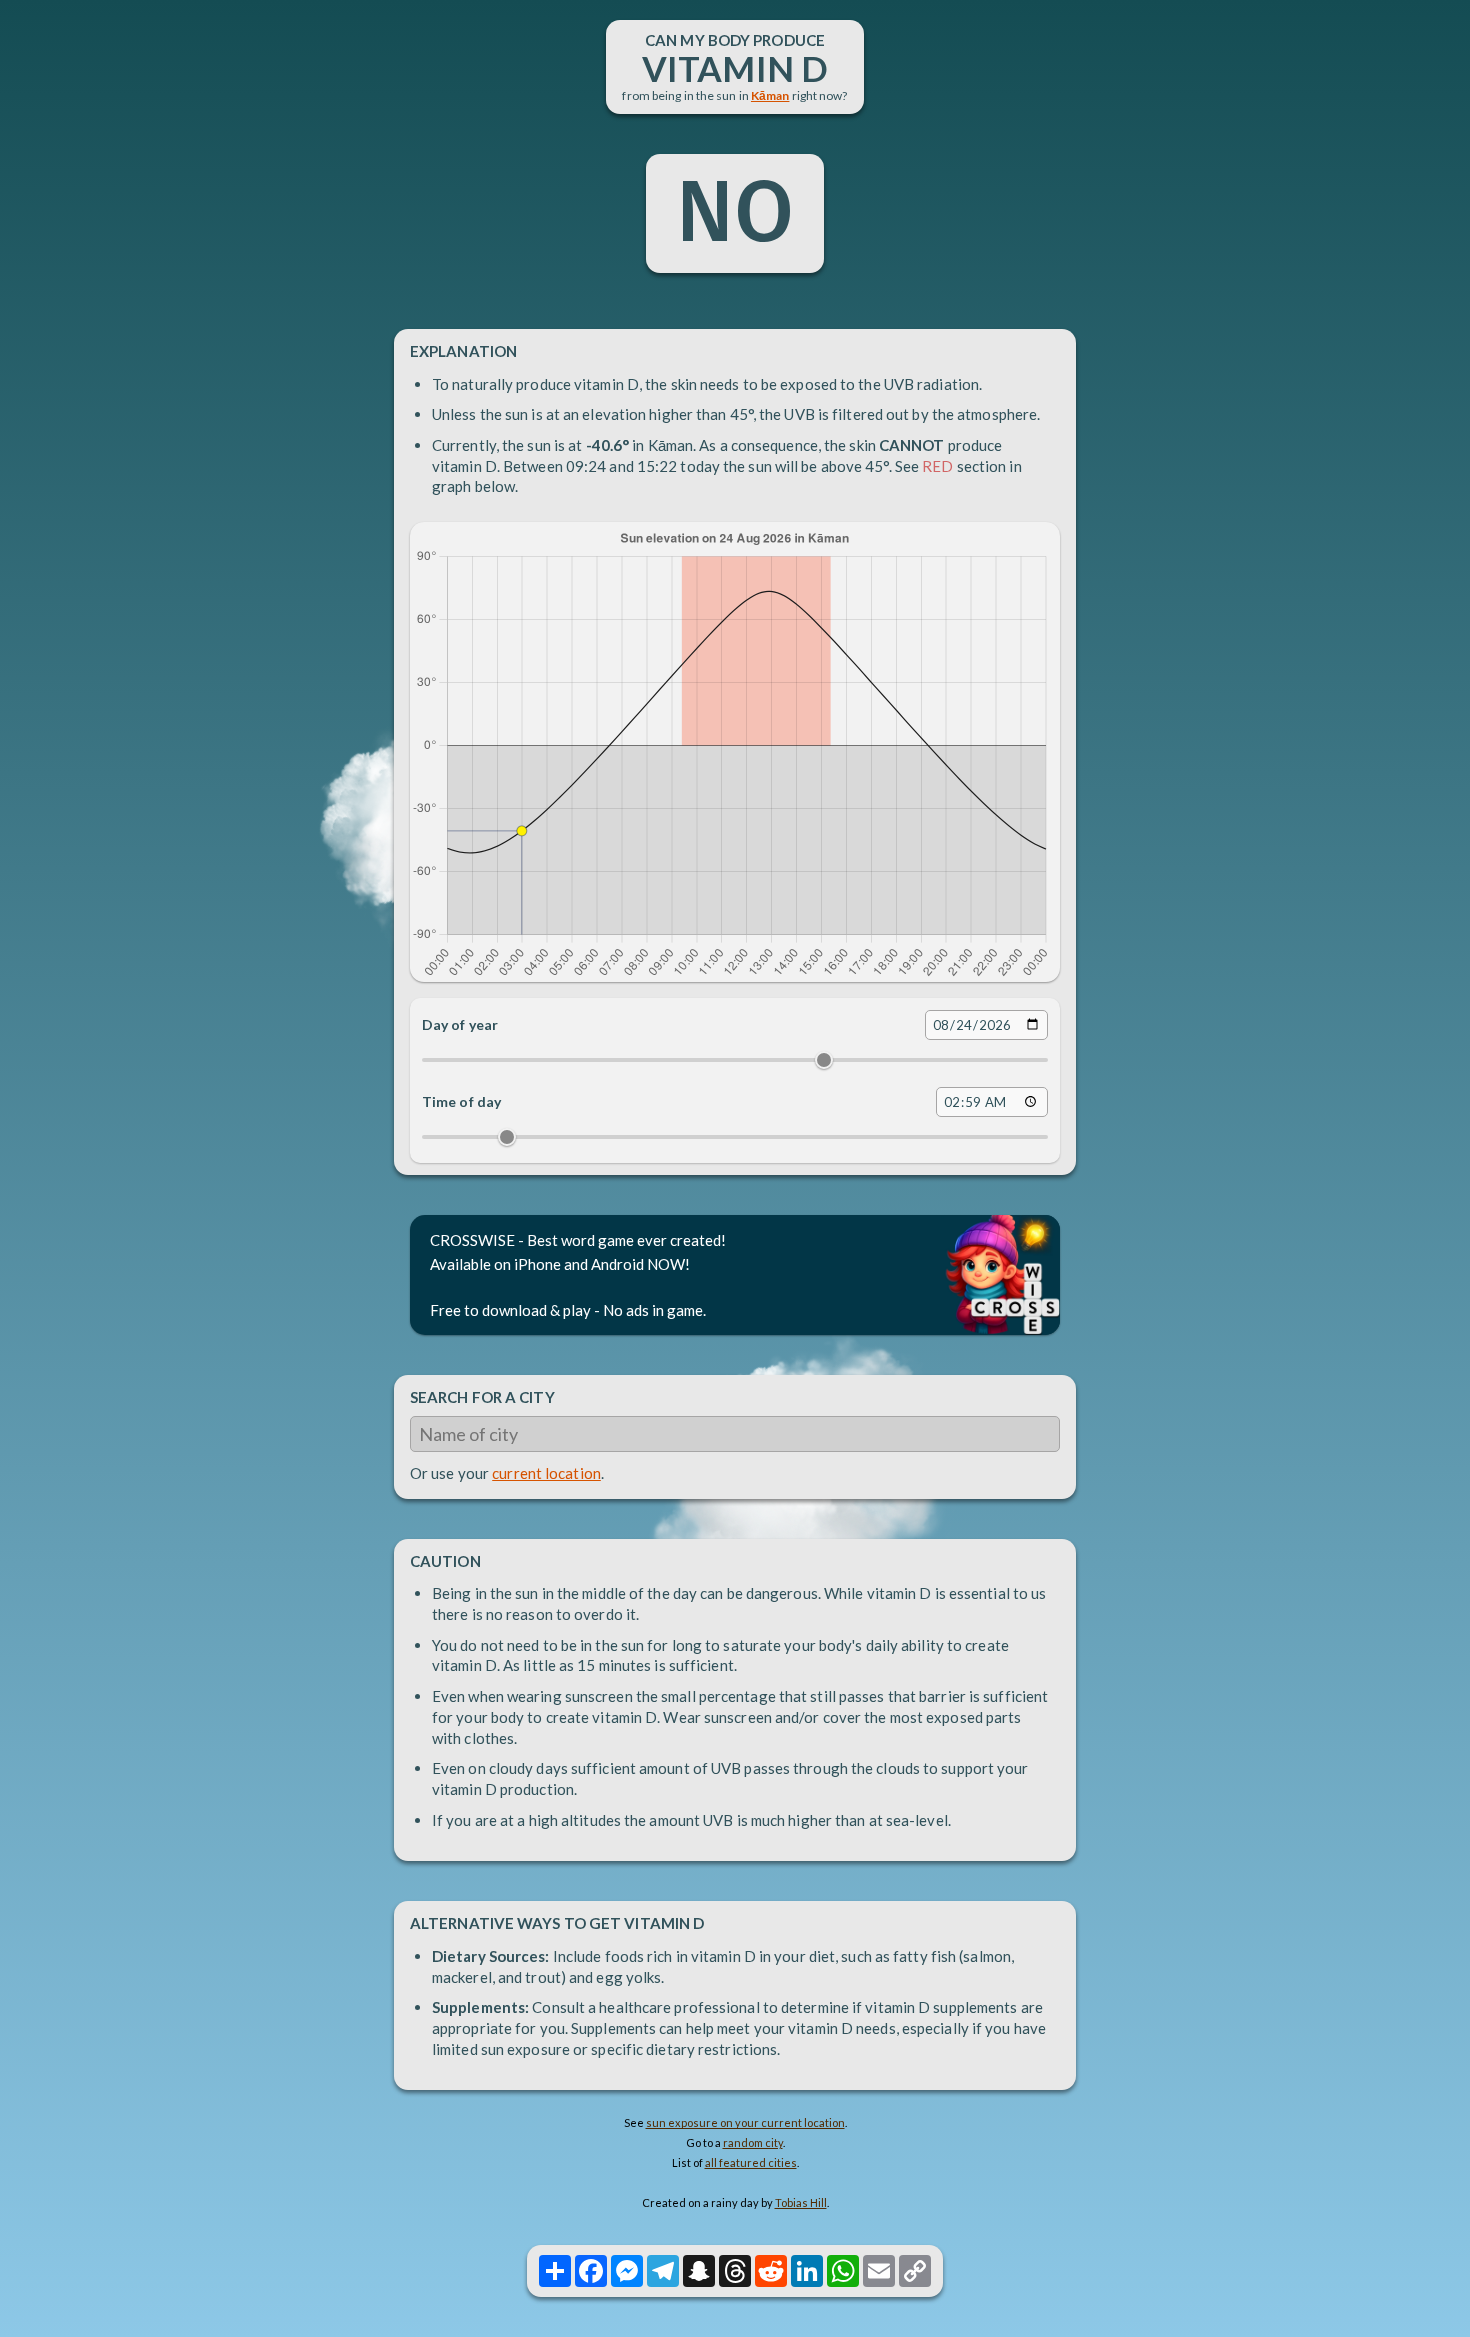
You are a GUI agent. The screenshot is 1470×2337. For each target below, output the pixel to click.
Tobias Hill (801, 2202)
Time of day (461, 1101)
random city (753, 2142)
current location (546, 1473)
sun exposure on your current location (745, 2122)
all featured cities (751, 2162)
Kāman (770, 95)
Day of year (460, 1024)
